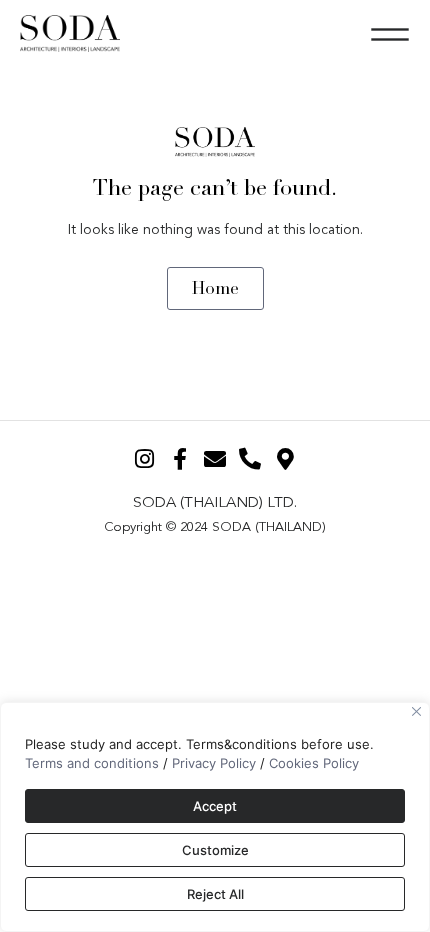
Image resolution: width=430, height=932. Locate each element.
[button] (390, 34)
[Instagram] (144, 458)
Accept (215, 806)
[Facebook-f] (179, 458)
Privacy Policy (214, 763)
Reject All (215, 894)
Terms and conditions (92, 763)
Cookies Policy (314, 763)
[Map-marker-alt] (285, 458)
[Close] (416, 711)
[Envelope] (214, 458)
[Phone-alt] (250, 458)
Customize (215, 850)
